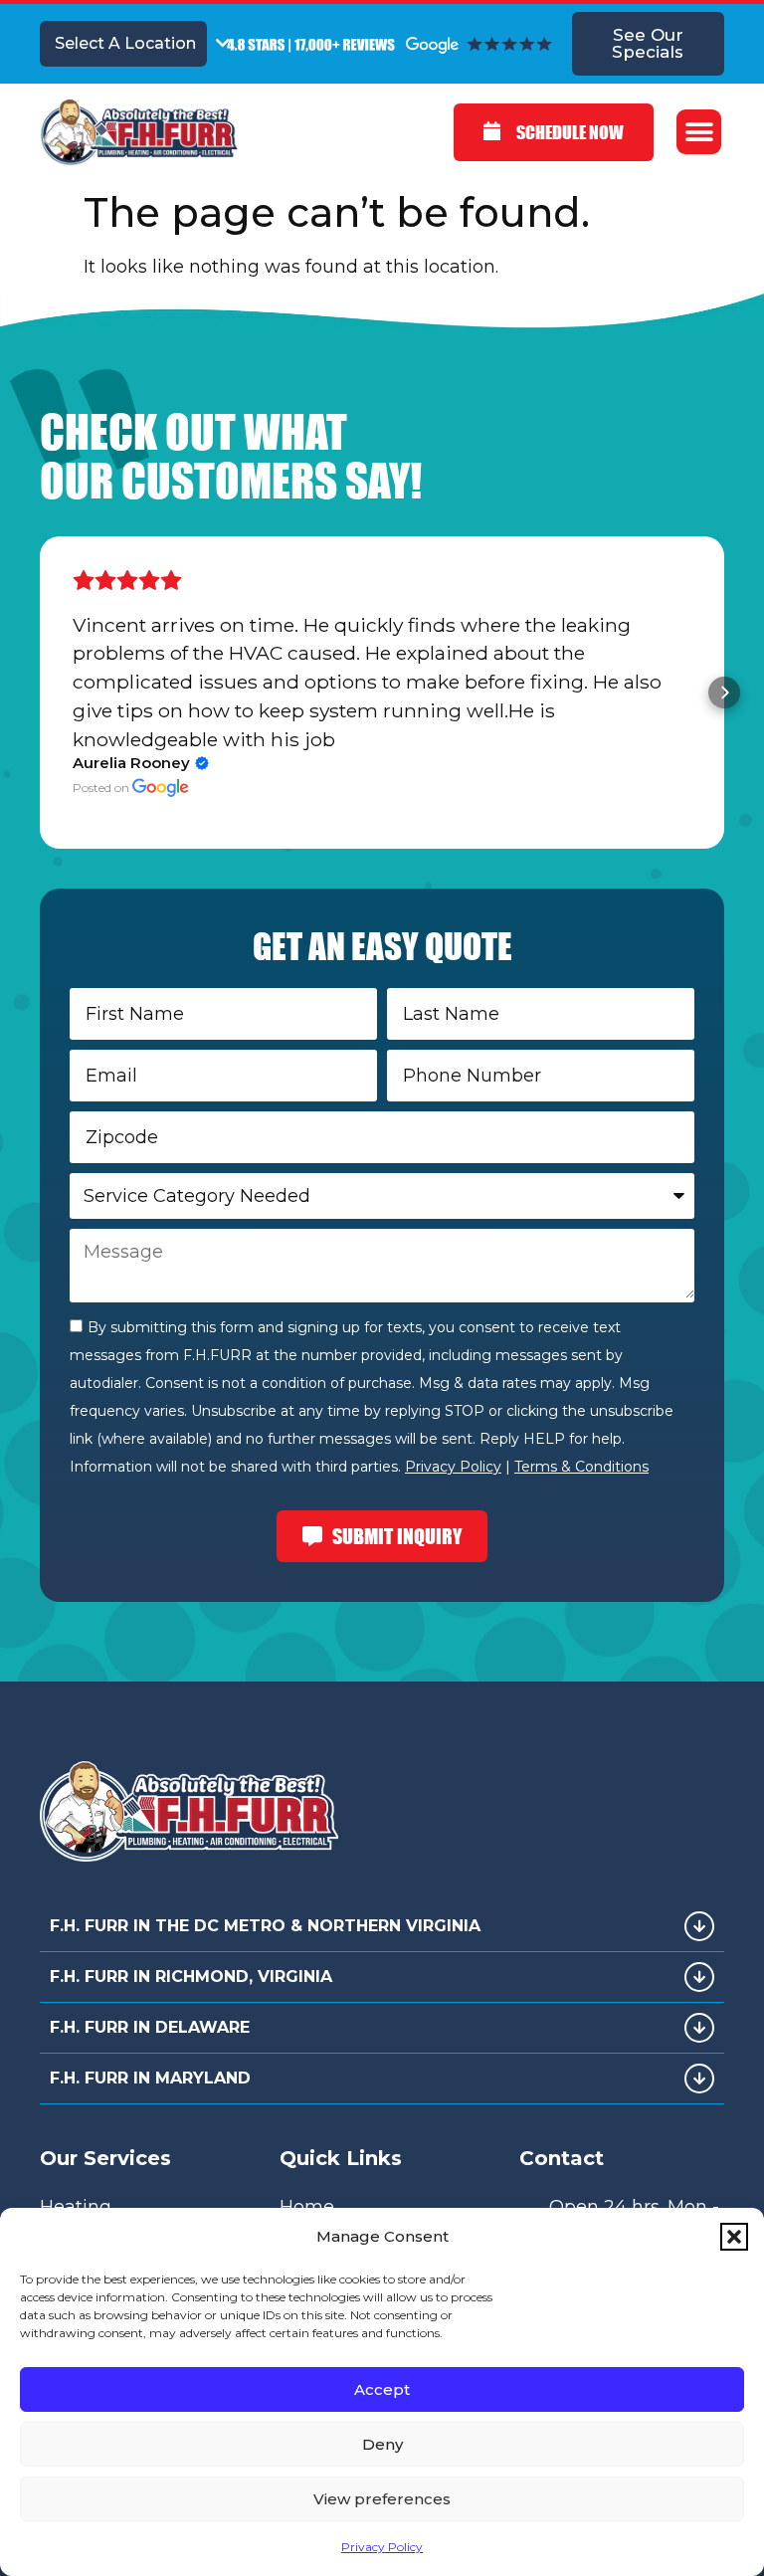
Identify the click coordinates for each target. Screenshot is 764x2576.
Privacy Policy (382, 2547)
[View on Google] (161, 788)
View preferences (382, 2499)
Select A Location (125, 43)
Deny (382, 2444)
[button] (734, 2237)
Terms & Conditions (581, 1467)
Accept (382, 2389)
